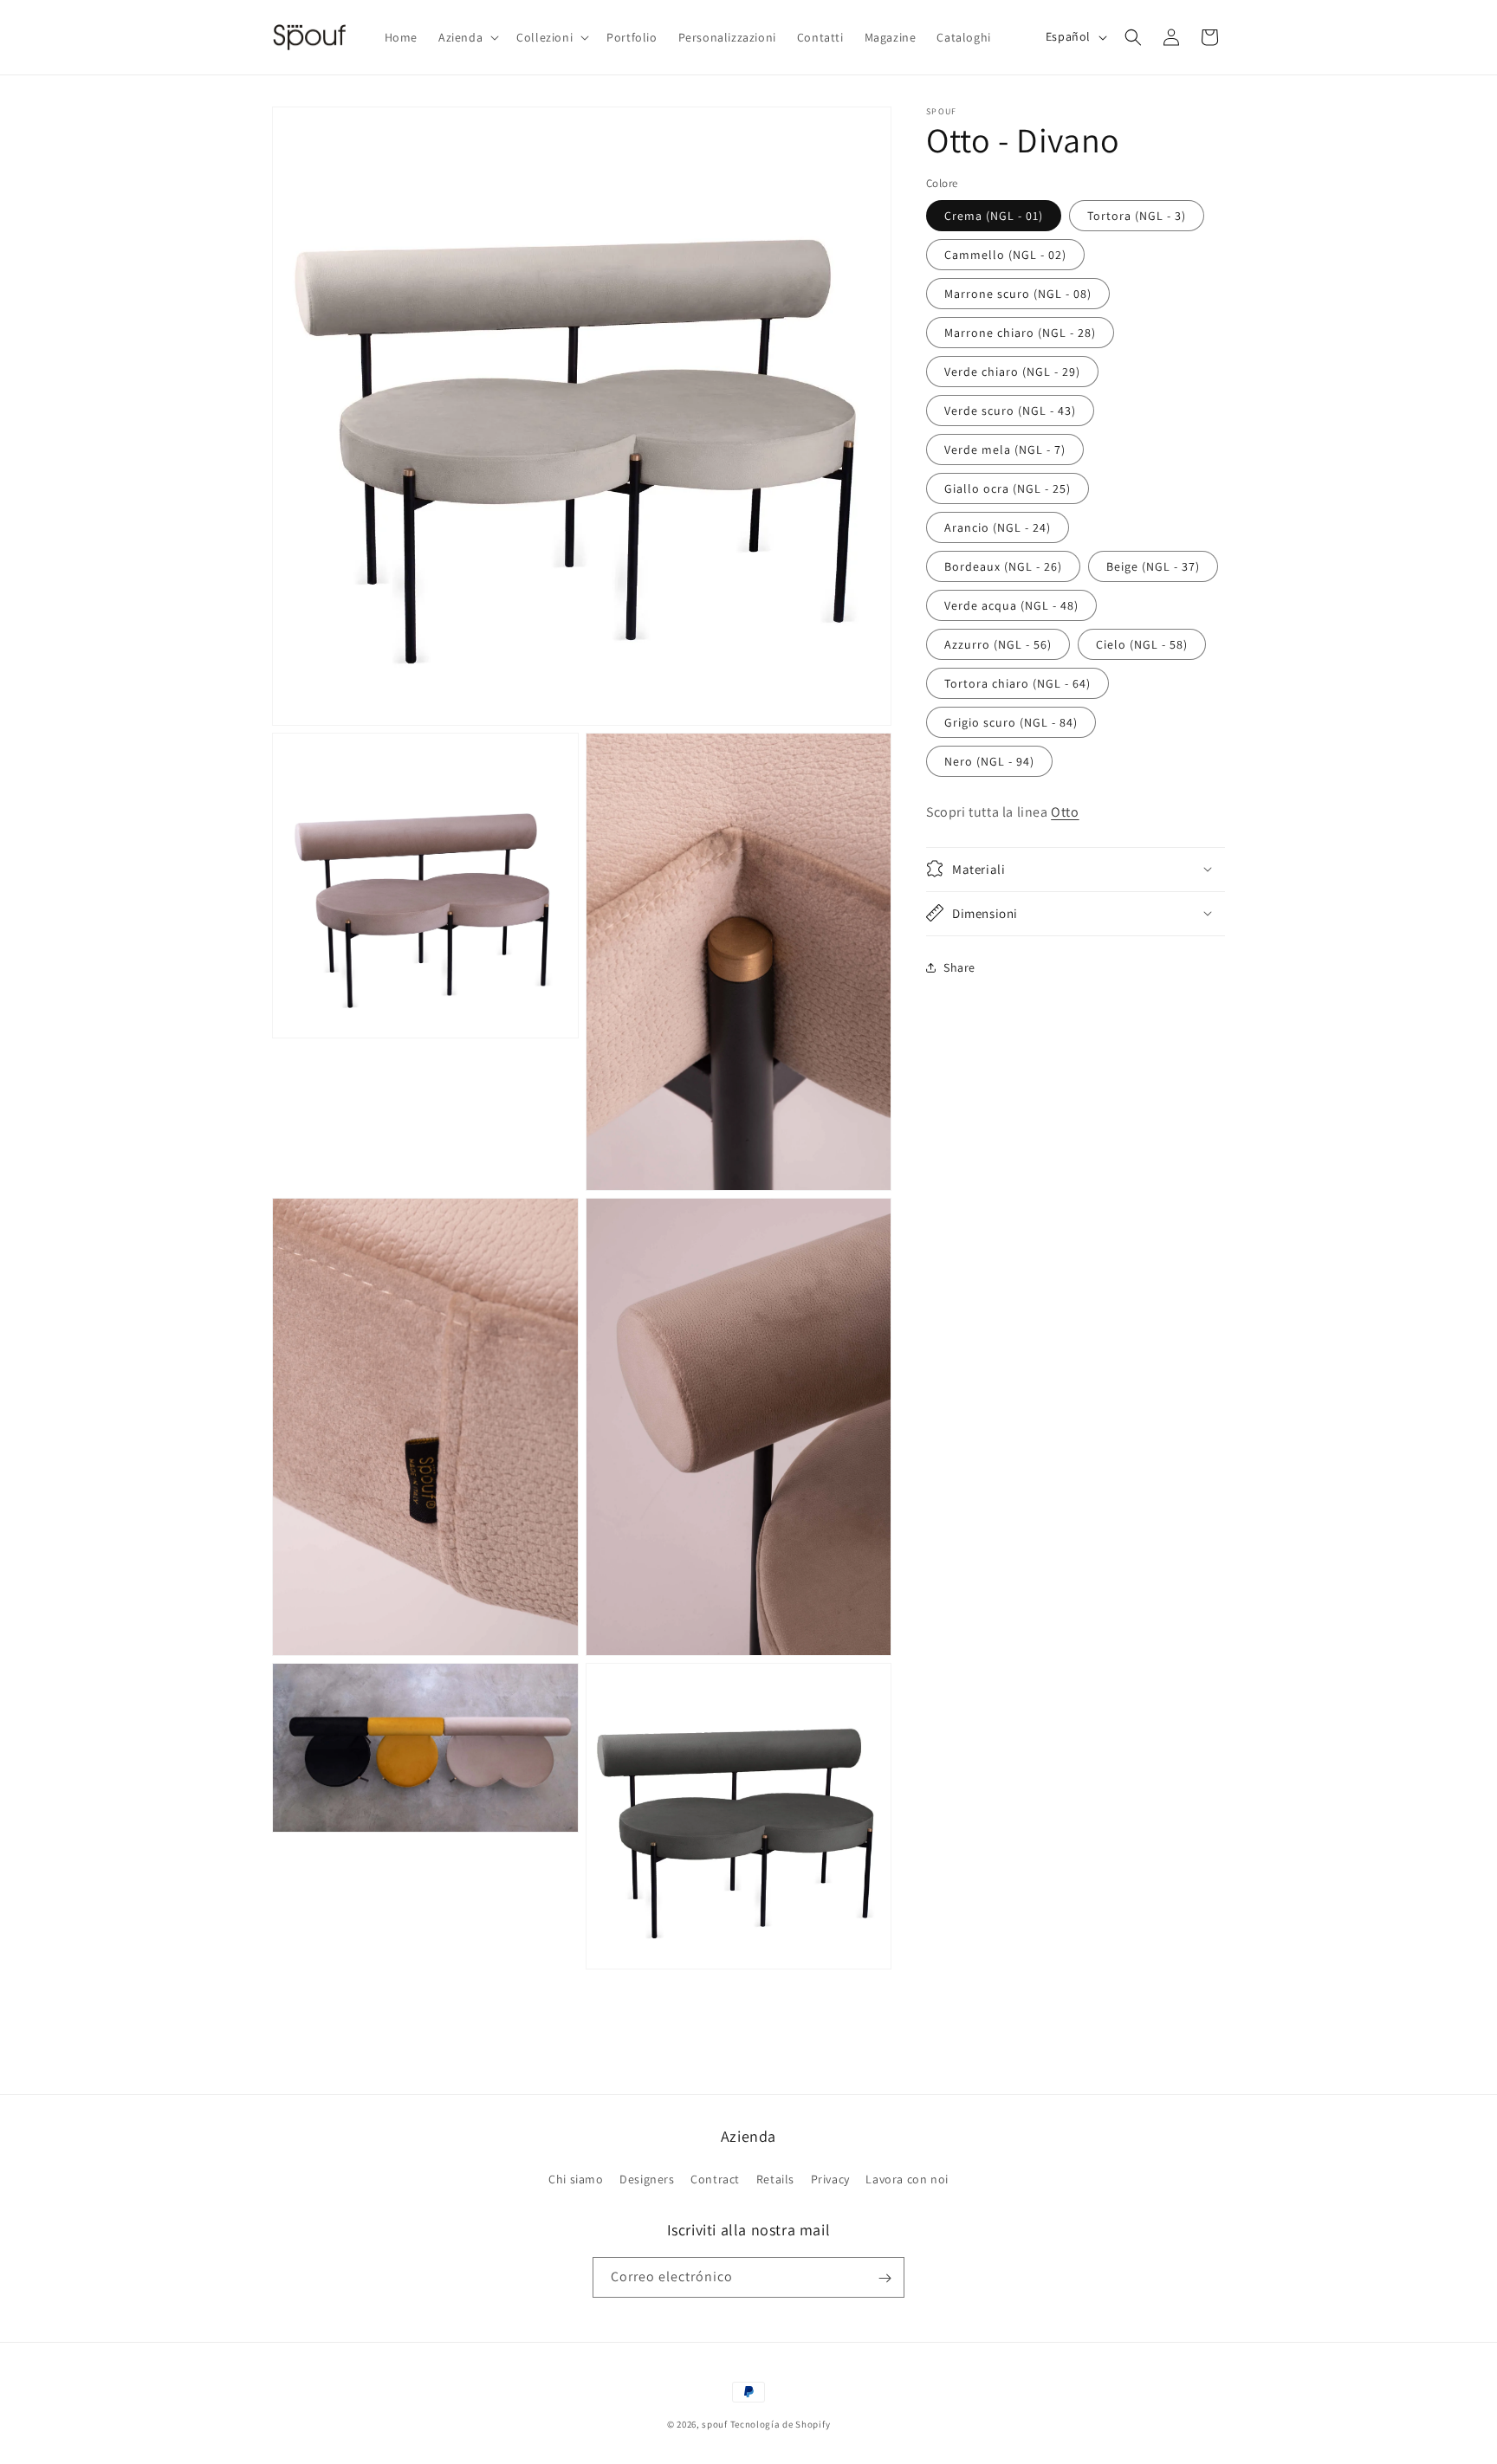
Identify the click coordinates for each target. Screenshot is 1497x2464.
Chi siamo (576, 2178)
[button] (467, 37)
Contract (715, 2178)
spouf (715, 2424)
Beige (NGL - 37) (1153, 566)
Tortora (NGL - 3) (1137, 215)
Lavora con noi (907, 2178)
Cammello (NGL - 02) (1005, 254)
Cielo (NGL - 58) (1142, 643)
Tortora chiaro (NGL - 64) (1017, 682)
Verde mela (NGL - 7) (1005, 449)
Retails (775, 2178)
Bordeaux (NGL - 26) (1003, 566)
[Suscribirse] (885, 2278)
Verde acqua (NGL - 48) (1011, 605)
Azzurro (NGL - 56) (998, 643)
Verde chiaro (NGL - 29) (1012, 371)
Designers (647, 2178)
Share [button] (959, 967)
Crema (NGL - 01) (994, 215)
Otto (1065, 811)
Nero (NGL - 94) (989, 760)
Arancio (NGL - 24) (998, 527)
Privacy (830, 2178)
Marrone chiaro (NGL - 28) (1020, 332)
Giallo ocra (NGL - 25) (1008, 488)
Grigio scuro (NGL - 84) (1011, 721)
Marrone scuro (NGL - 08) (1018, 293)
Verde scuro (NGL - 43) (1010, 410)
